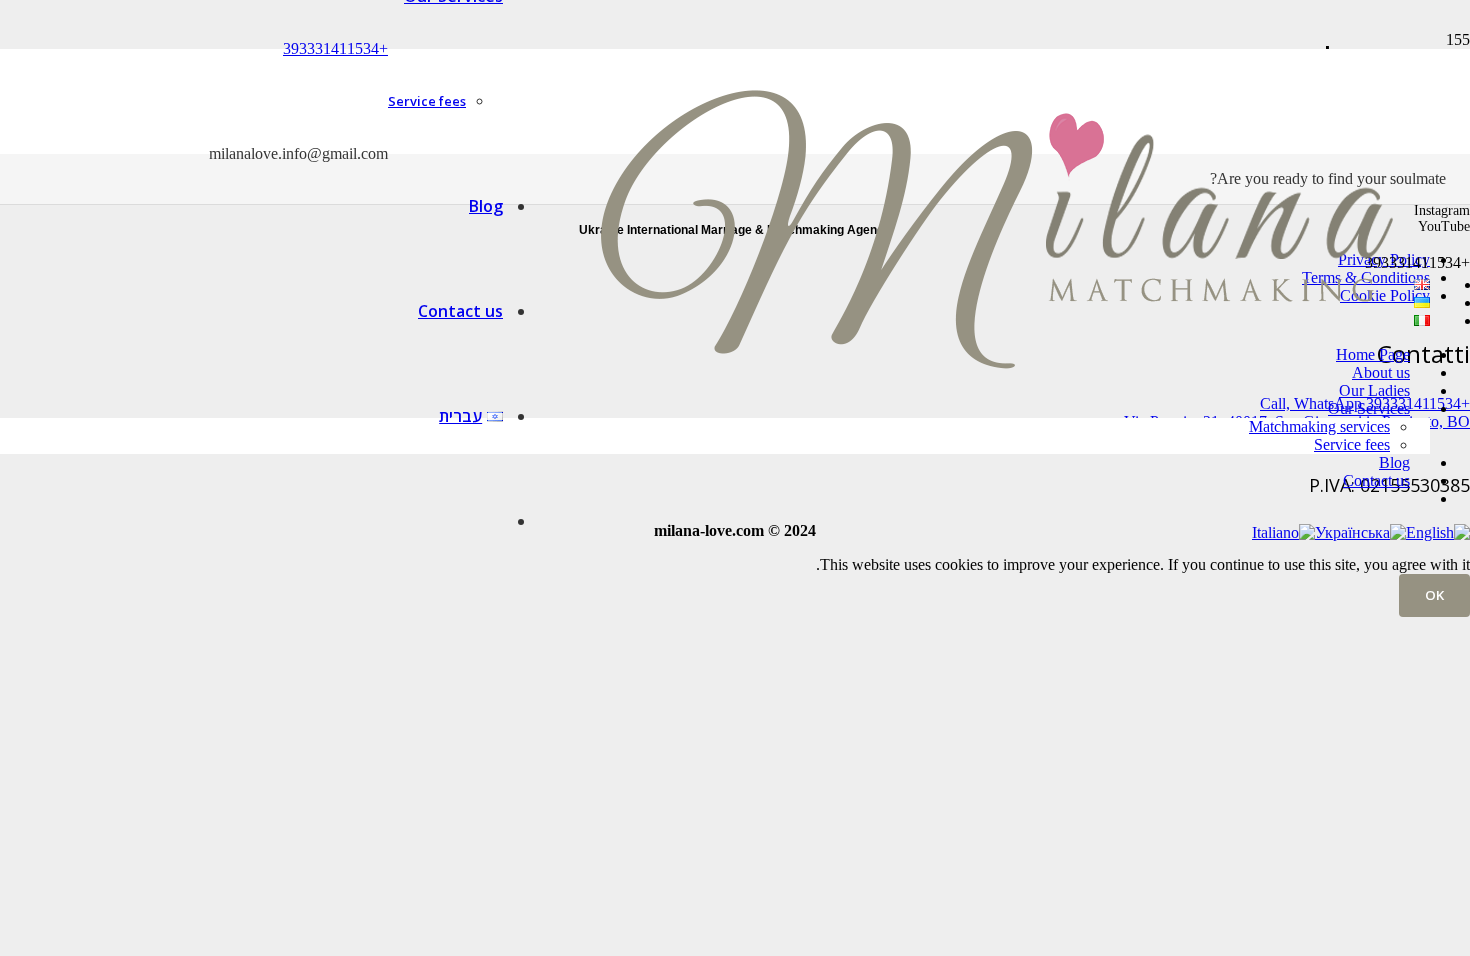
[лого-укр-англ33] (996, 459)
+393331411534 (335, 48)
